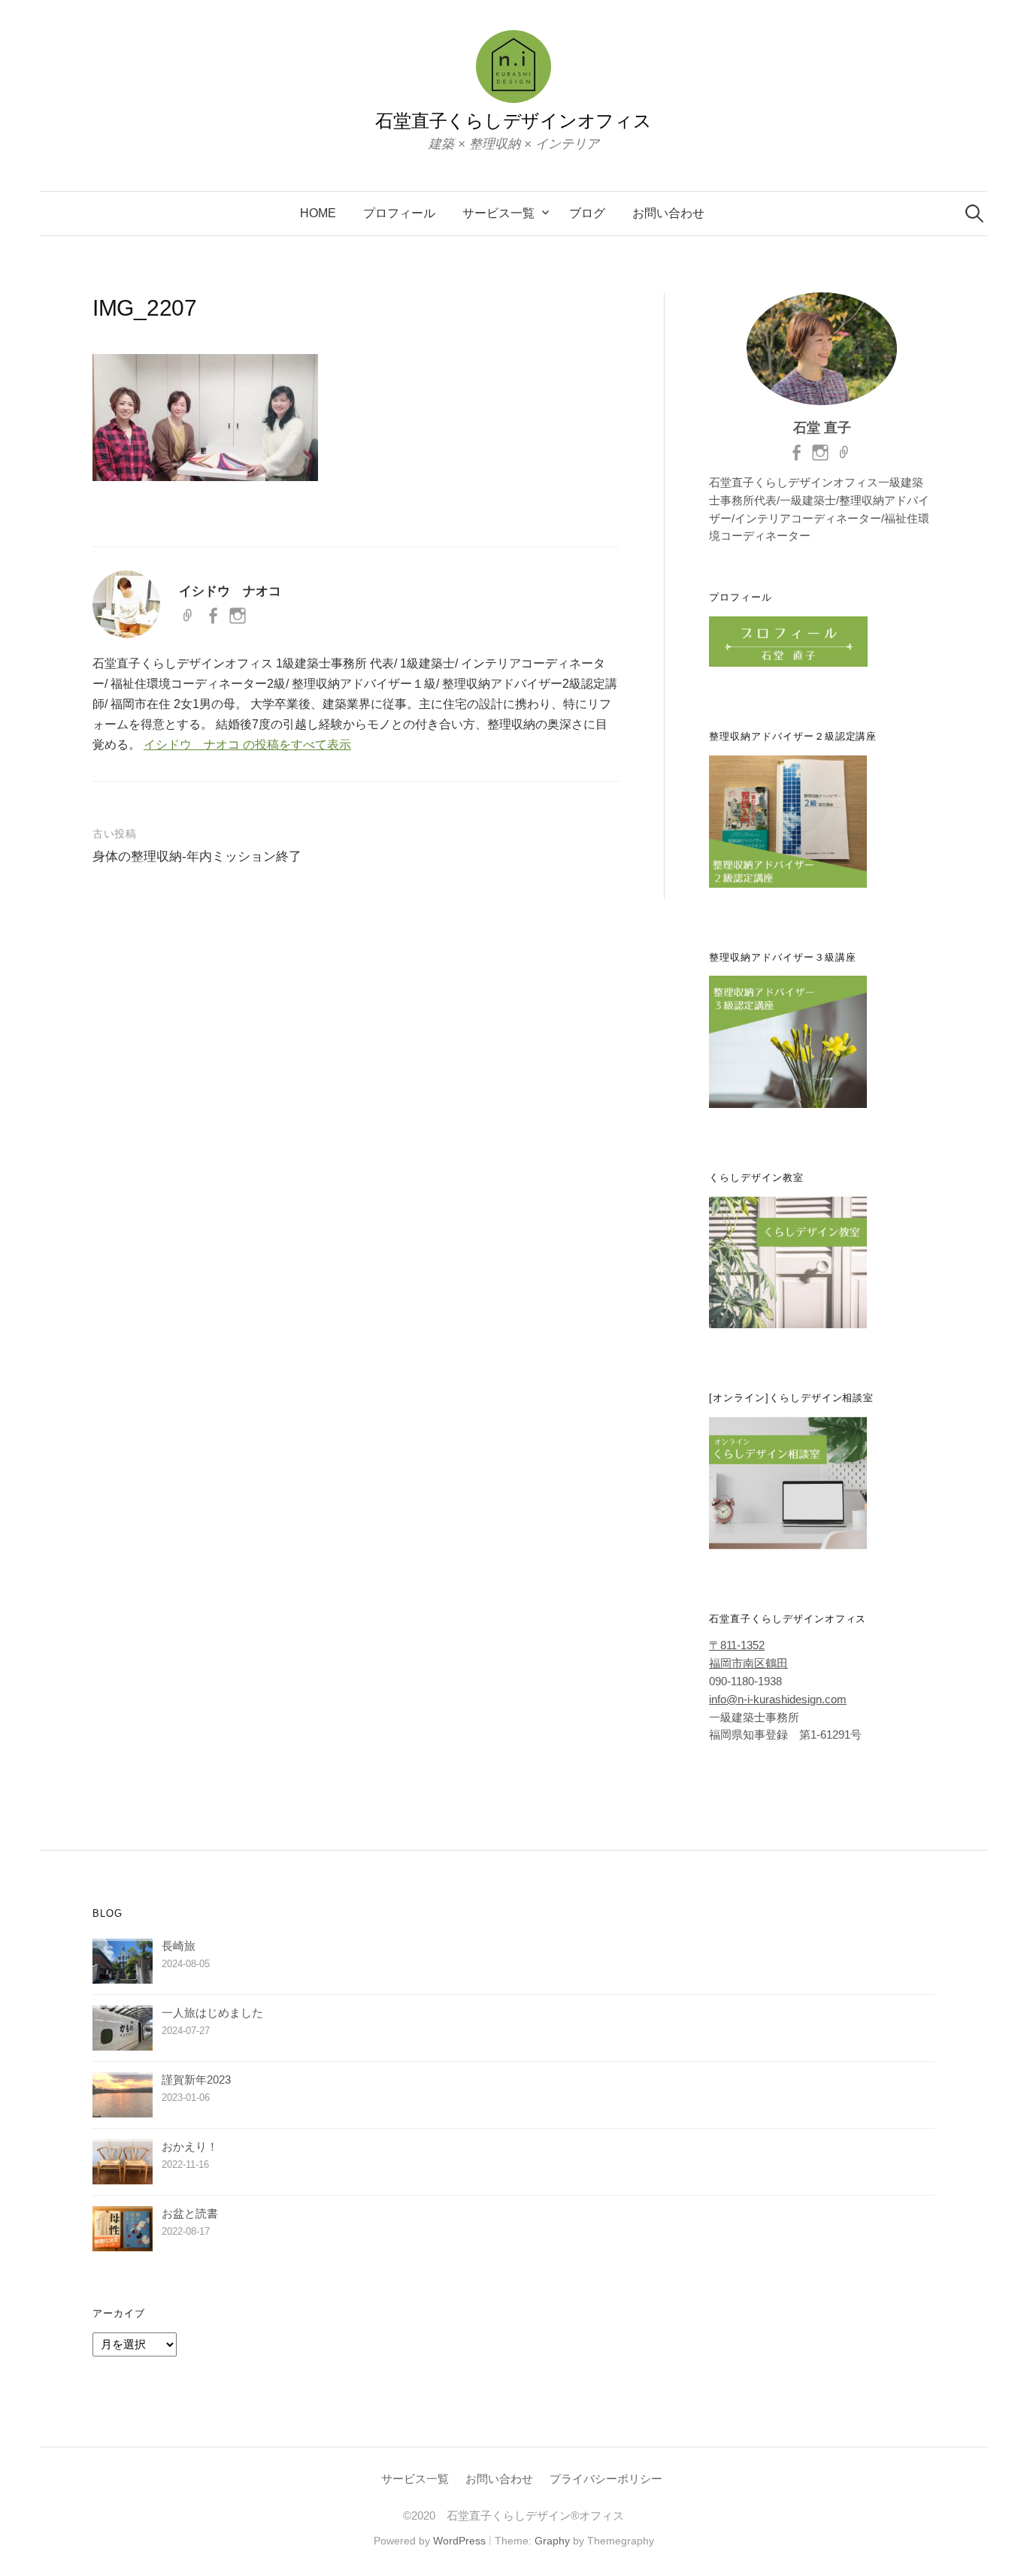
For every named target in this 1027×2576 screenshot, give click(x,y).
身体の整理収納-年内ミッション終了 (197, 857)
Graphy (552, 2541)
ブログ (587, 213)
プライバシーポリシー (606, 2479)
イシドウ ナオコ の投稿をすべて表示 (247, 745)
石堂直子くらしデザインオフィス (513, 121)
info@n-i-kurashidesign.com (778, 1700)
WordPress (459, 2541)
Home (318, 213)
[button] (205, 418)
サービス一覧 (498, 213)
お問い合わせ (668, 213)
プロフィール (399, 213)
